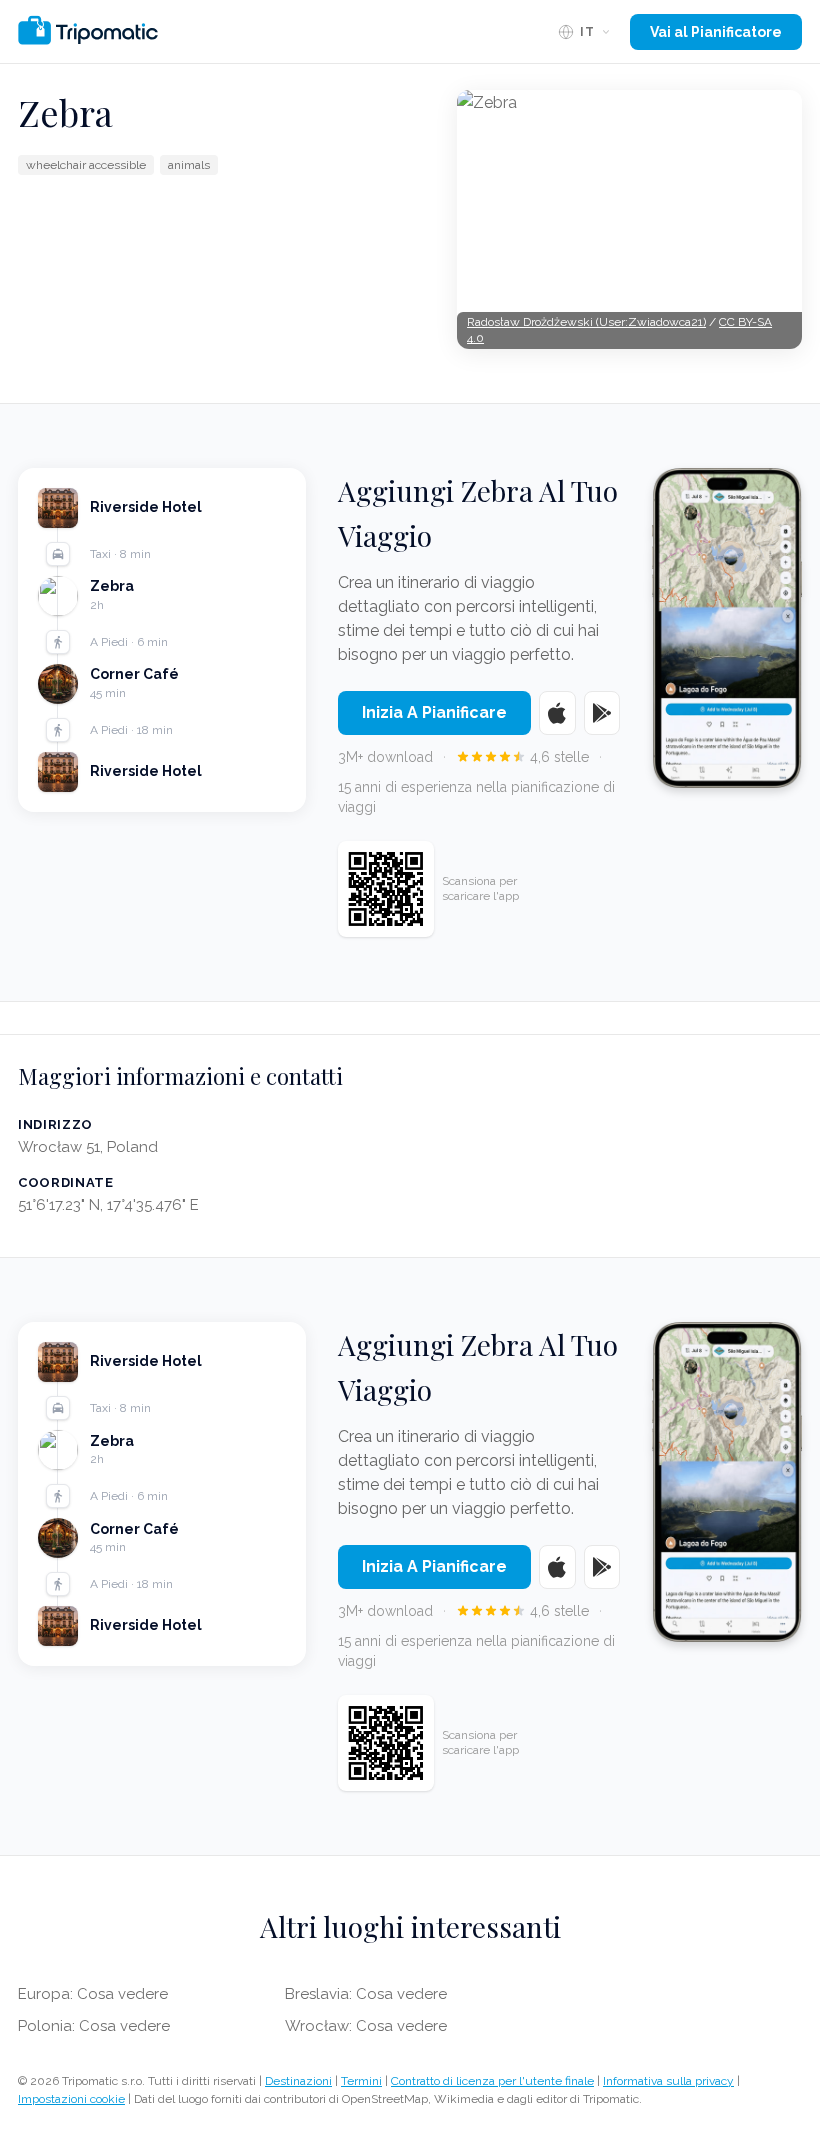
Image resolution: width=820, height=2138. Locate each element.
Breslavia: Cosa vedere (366, 1994)
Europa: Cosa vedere (93, 1994)
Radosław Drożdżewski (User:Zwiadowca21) (586, 322)
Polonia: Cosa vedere (94, 2026)
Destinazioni (298, 2081)
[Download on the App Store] (557, 713)
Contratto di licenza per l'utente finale (492, 2081)
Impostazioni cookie (71, 2099)
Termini (361, 2081)
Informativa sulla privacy (668, 2081)
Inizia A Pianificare (434, 712)
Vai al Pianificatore (716, 32)
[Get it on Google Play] (602, 713)
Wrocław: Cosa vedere (366, 2026)
